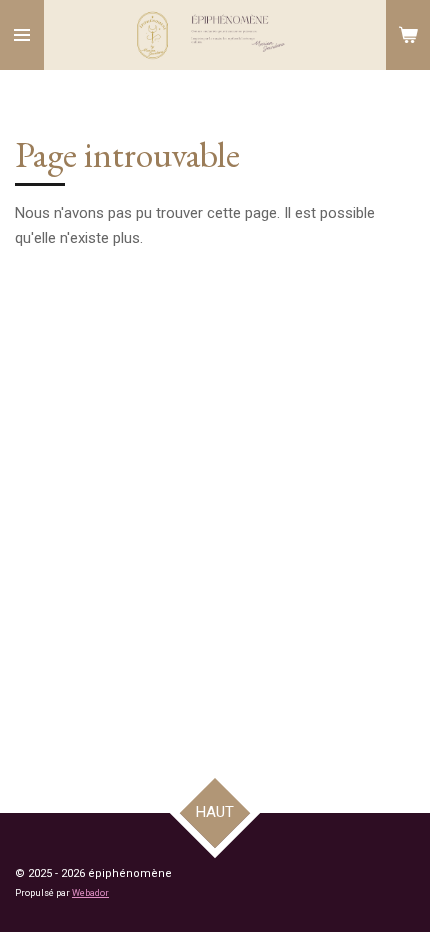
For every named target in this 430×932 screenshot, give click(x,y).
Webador (90, 893)
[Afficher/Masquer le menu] (22, 35)
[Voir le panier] (408, 35)
